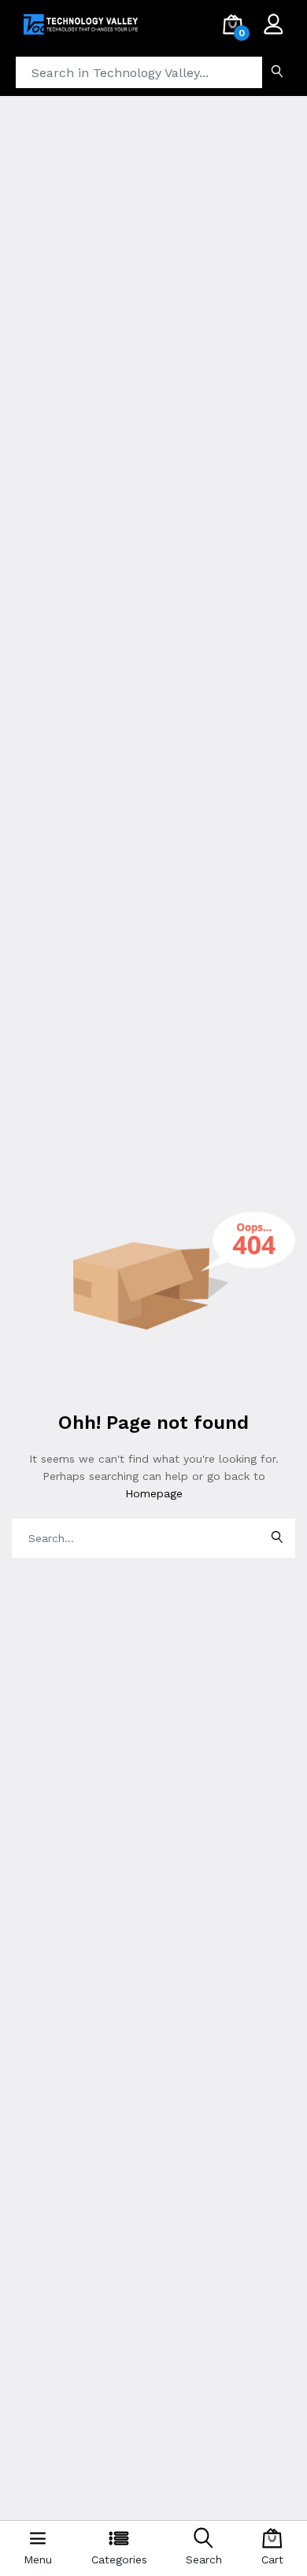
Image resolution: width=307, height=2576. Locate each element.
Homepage (154, 1493)
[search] (277, 72)
